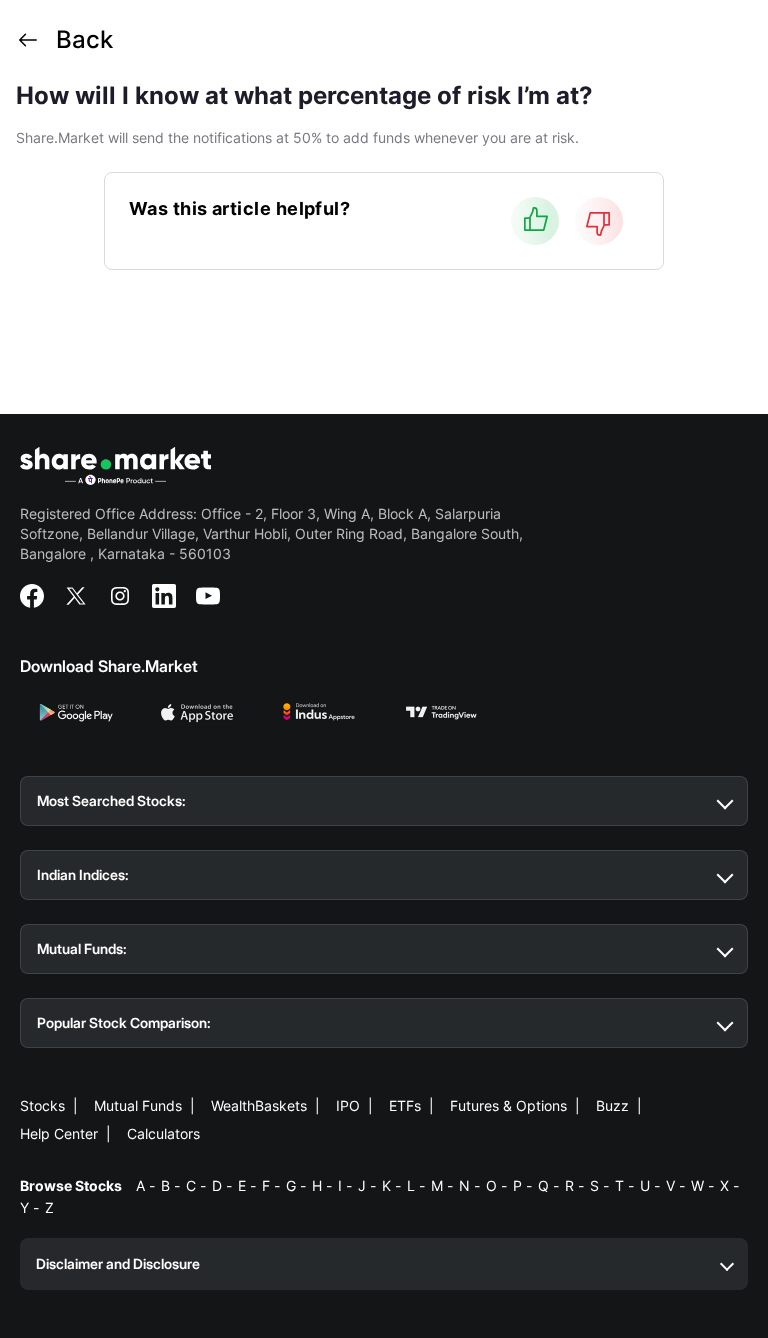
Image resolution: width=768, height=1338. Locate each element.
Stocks (42, 1105)
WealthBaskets (259, 1105)
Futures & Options (508, 1105)
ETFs (405, 1105)
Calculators (163, 1133)
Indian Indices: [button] (83, 874)
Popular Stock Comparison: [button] (124, 1022)
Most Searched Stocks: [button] (111, 800)
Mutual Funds (138, 1105)
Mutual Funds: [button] (82, 948)
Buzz (612, 1105)
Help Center (59, 1133)
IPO (348, 1105)
